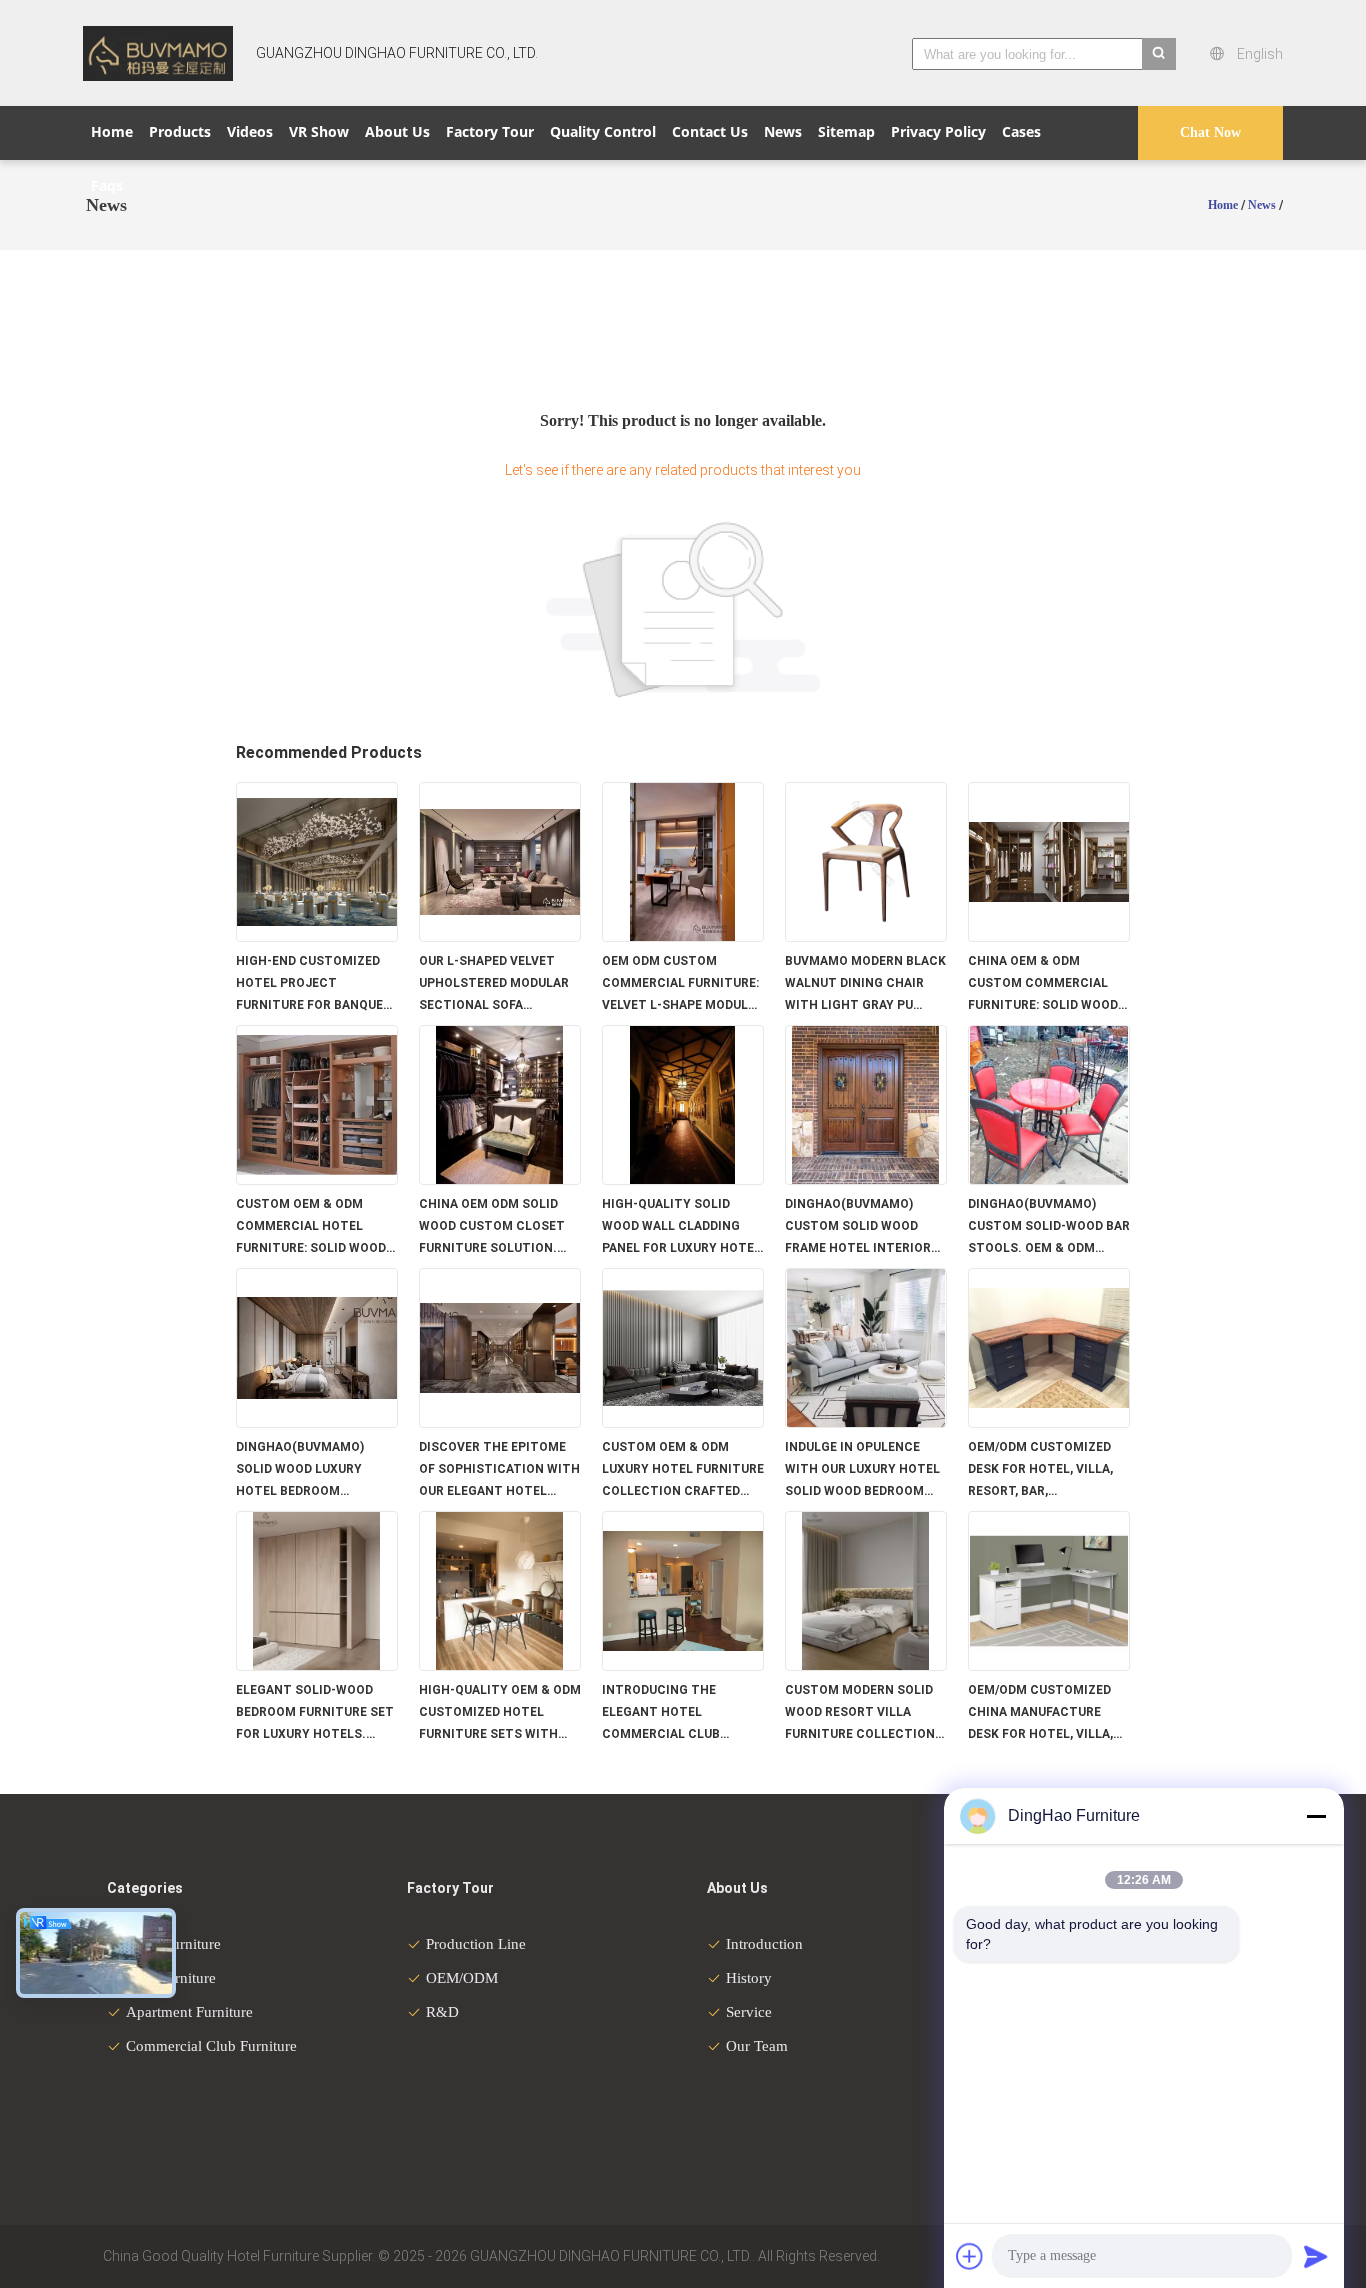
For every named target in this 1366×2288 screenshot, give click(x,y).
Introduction (764, 1944)
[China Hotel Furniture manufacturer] (158, 53)
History (749, 1978)
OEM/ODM (462, 1978)
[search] (1159, 54)
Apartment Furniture (189, 2012)
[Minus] (1316, 1816)
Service (749, 2012)
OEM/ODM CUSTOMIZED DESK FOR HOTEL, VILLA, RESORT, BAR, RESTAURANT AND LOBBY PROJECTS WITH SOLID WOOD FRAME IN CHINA (1044, 1471)
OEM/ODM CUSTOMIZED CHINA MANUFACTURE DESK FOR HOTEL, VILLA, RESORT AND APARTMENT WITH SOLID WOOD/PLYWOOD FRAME (1046, 1714)
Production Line (476, 1944)
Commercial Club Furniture (211, 2046)
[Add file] (970, 2256)
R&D (442, 2012)
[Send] (1316, 2256)
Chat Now (1210, 132)
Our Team (757, 2046)
